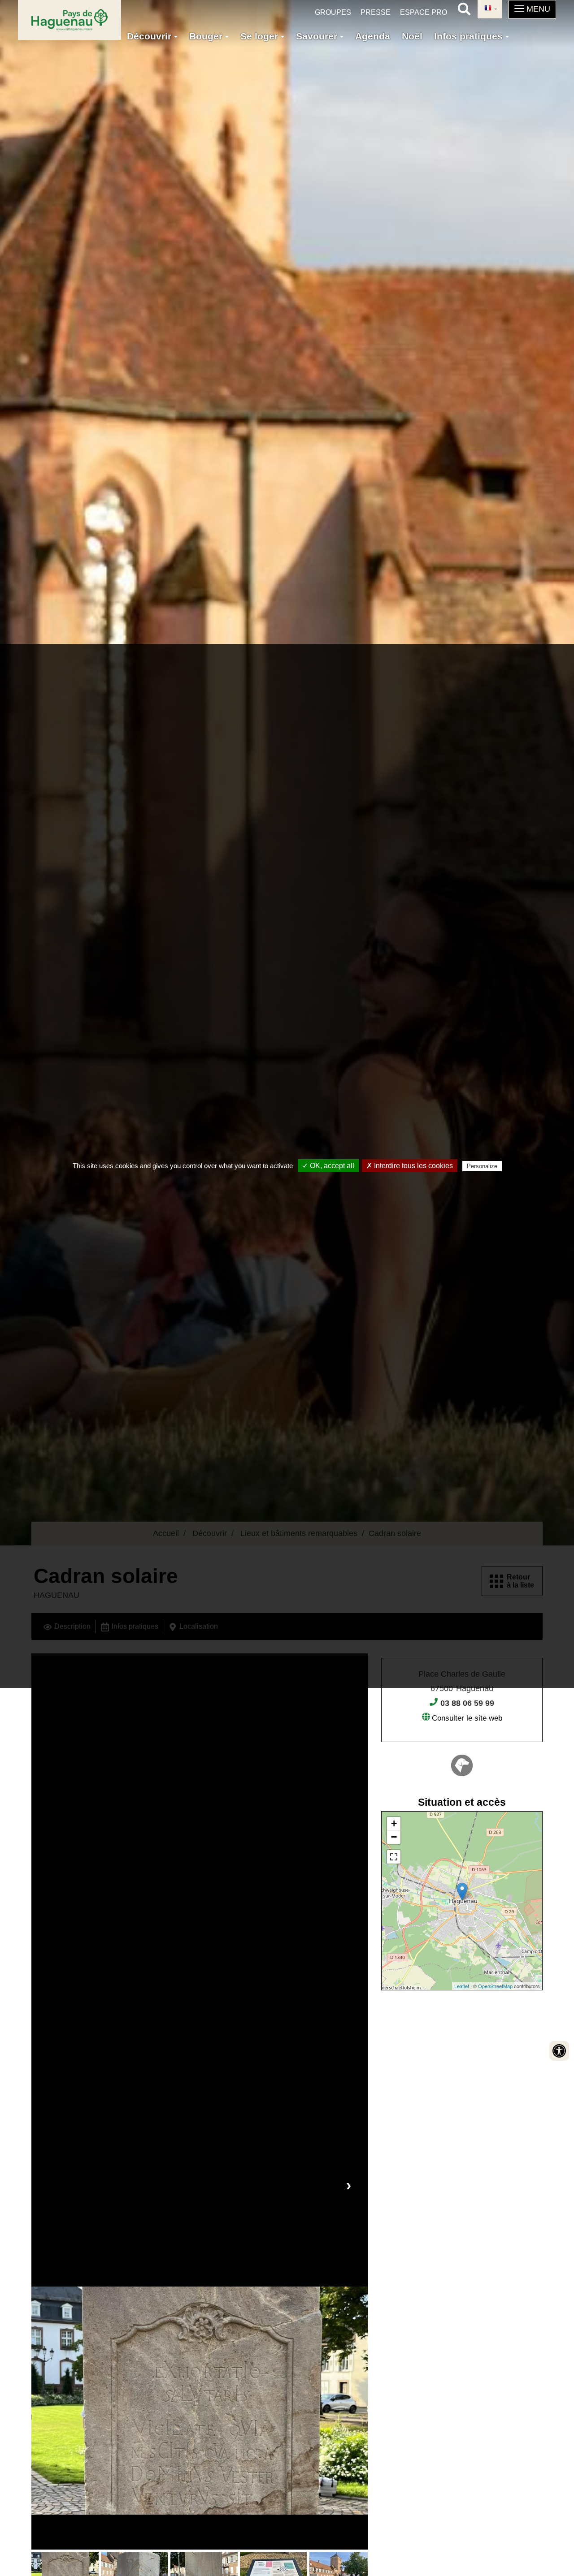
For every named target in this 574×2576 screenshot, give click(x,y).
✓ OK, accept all (328, 1166)
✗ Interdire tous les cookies (410, 1166)
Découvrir (150, 36)
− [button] (394, 1837)
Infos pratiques (470, 36)
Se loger (261, 36)
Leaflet (462, 1986)
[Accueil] (70, 20)
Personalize (482, 1166)
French (490, 9)
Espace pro (424, 12)
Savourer (318, 36)
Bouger (207, 36)
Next (348, 2185)
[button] (532, 9)
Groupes (333, 12)
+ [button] (394, 1823)
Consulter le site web (467, 1718)
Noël (412, 36)
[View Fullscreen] (394, 1857)
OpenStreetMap (495, 1986)
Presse (376, 12)
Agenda (373, 36)
